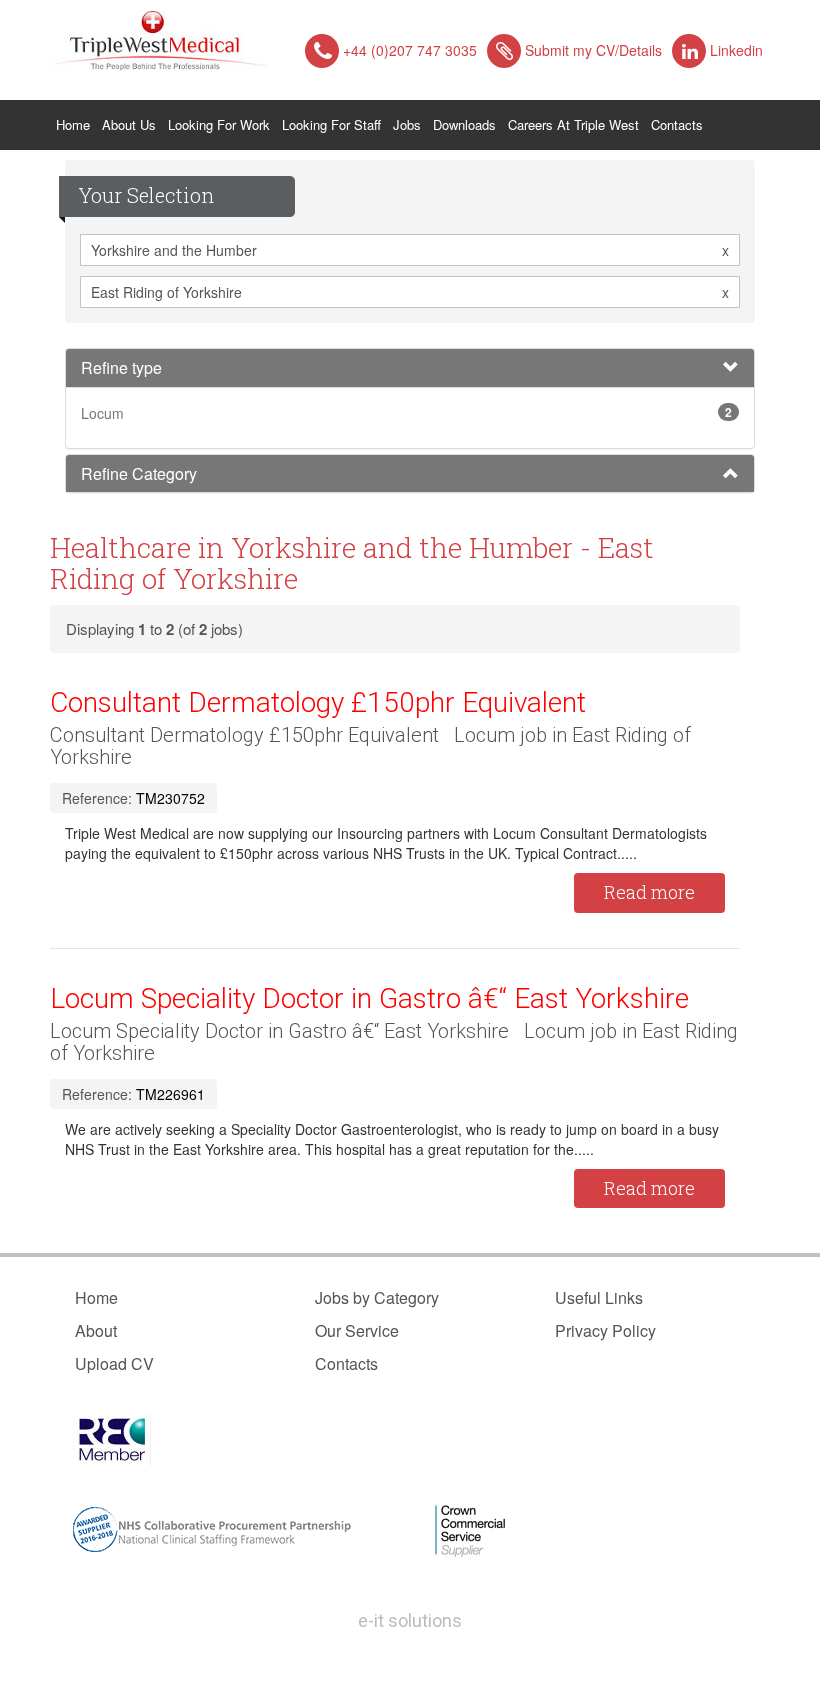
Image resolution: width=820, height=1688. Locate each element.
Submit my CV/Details (593, 50)
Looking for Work (219, 124)
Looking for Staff (331, 124)
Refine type (121, 367)
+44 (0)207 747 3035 (410, 50)
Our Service (357, 1330)
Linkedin (736, 50)
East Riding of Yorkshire (410, 292)
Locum (102, 413)
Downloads (464, 124)
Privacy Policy (605, 1330)
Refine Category (139, 473)
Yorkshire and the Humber (410, 250)
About (96, 1330)
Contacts (677, 124)
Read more (649, 892)
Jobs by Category (377, 1297)
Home (76, 124)
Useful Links (599, 1297)
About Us (129, 124)
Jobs (407, 124)
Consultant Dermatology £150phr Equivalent (318, 702)
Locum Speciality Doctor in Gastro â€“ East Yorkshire (369, 998)
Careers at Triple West (573, 124)
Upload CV (114, 1363)
